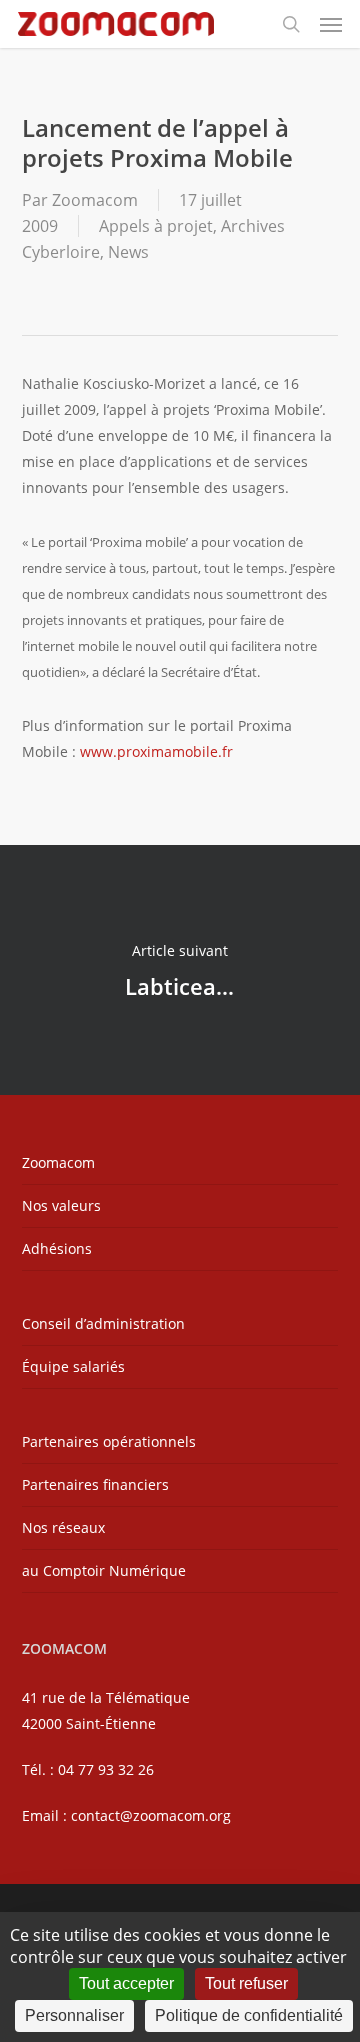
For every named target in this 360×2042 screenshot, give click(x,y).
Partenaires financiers (95, 1484)
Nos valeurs (61, 1205)
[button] (331, 24)
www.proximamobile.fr (156, 751)
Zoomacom (95, 200)
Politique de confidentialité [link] (249, 2015)
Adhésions (57, 1248)
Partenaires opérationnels (109, 1441)
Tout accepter (126, 1983)
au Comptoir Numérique (104, 1570)
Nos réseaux (63, 1527)
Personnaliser (74, 2015)
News (128, 252)
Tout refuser (246, 1983)
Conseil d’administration (103, 1323)
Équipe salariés (73, 1366)
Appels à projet (156, 226)
